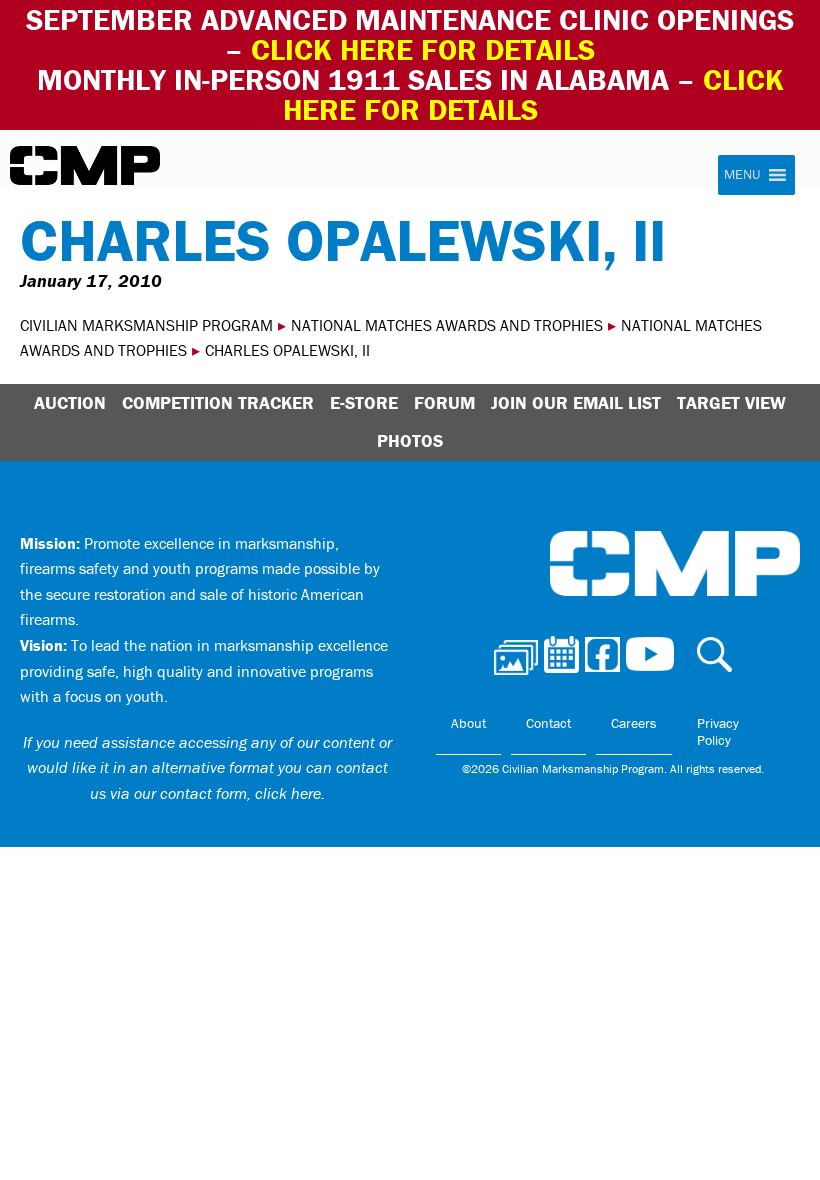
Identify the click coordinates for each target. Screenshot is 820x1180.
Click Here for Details (533, 94)
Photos (410, 440)
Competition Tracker (218, 402)
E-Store (364, 402)
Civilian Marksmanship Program (85, 166)
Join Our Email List (576, 402)
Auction (70, 402)
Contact (548, 723)
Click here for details (423, 49)
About (468, 723)
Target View (731, 402)
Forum (444, 402)
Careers (634, 723)
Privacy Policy (718, 732)
